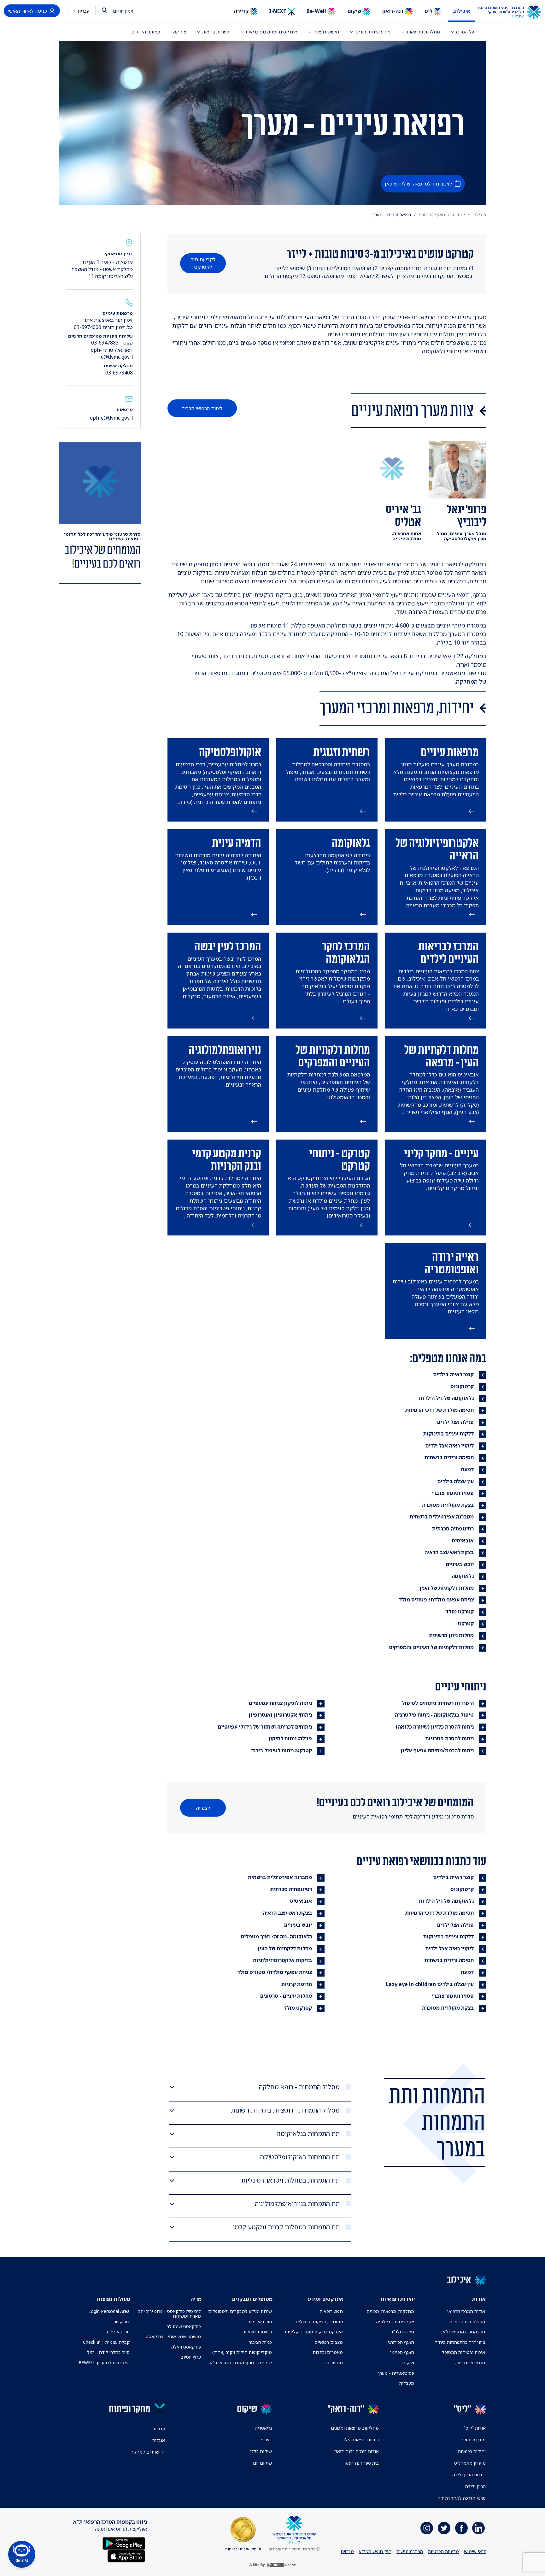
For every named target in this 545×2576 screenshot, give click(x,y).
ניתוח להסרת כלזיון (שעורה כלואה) (435, 1727)
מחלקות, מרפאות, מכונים (390, 2311)
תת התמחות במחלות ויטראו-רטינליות (290, 2180)
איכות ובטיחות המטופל (463, 2352)
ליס (429, 11)
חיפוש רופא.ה (326, 32)
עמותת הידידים (146, 32)
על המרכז (465, 32)
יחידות (459, 214)
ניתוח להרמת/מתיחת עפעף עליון (437, 1750)
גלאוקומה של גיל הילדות (446, 1398)
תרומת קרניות (297, 1984)
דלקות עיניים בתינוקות (448, 1434)
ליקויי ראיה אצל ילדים (449, 1446)
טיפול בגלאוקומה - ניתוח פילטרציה (434, 1715)
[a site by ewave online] (272, 2565)
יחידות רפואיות (472, 2451)
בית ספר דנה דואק (362, 2463)
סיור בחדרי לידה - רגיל (108, 2352)
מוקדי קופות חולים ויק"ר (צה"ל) (242, 2352)
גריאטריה (263, 2428)
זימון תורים (123, 11)
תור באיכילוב (260, 2322)
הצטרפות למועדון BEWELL (104, 2363)
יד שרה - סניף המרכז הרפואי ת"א (241, 2363)
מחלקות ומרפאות (423, 32)
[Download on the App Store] (126, 2556)
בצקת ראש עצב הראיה (449, 1552)
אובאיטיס (463, 1541)
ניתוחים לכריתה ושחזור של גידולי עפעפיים (265, 1727)
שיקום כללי (261, 2451)
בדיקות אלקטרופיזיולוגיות (282, 1960)
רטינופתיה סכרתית (453, 1529)
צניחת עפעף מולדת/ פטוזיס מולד (436, 1600)
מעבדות (407, 2383)
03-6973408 (119, 373)
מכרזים (347, 2551)
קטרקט (466, 1624)
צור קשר (178, 32)
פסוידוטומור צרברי (453, 1493)
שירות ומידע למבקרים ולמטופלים (240, 2311)
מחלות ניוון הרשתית (451, 1635)
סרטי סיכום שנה (470, 2363)
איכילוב (462, 11)
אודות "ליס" (475, 2428)
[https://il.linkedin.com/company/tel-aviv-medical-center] (478, 2528)
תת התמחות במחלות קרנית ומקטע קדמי (286, 2227)
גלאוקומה (463, 1576)
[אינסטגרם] (427, 2528)
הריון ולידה (475, 2486)
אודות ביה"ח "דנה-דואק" (356, 2451)
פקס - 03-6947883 (112, 343)
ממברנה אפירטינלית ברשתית (442, 1517)
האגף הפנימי (402, 2352)
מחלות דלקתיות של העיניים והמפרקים (431, 1647)
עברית (83, 11)
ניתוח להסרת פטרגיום (449, 1738)
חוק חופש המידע (375, 2551)
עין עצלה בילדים (455, 1481)
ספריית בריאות (216, 32)
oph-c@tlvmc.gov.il (111, 418)
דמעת (467, 1469)
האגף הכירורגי (432, 214)
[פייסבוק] (461, 2528)
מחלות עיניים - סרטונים (286, 1996)
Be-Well (317, 11)
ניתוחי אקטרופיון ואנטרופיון (280, 1715)
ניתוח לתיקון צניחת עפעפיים (280, 1703)
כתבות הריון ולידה (469, 2475)
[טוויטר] (444, 2528)
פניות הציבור (260, 2342)
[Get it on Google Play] (124, 2543)
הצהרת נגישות (410, 2551)
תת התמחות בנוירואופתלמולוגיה (297, 2204)
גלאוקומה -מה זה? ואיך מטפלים (276, 1936)
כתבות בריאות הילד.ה (359, 2440)
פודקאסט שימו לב (184, 2326)
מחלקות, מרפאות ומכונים (355, 2428)
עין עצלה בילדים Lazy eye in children (430, 1984)
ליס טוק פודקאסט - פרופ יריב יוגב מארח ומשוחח (169, 2314)
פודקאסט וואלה (186, 2347)
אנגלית (159, 2440)
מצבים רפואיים (329, 2342)
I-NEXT (278, 11)
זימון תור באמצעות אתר (108, 320)
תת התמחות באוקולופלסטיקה (300, 2157)
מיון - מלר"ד (402, 2332)
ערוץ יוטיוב (191, 2357)
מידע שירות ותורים (373, 32)
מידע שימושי (473, 2440)
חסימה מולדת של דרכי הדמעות (440, 1410)
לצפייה (203, 1808)
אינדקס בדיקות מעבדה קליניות (314, 2332)
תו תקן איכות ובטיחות (243, 2549)
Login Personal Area (109, 2311)
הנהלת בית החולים (467, 2322)
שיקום (355, 11)
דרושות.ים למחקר (148, 2452)
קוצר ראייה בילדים (453, 1374)
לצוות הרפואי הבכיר (202, 408)
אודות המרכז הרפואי (466, 2311)
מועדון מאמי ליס (470, 2463)
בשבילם (264, 2440)
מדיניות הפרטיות (443, 2551)
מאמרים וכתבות (328, 2352)
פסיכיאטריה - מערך (396, 2373)
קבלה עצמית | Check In (106, 2342)
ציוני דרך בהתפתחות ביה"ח (460, 2342)
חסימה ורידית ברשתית (449, 1457)
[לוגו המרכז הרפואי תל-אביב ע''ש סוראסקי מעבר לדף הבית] (514, 12)
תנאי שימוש (475, 2551)
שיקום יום (262, 2463)
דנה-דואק (393, 11)
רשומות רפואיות (257, 2332)
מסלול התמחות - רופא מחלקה (299, 2087)
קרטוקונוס (462, 1386)
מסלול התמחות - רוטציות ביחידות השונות (285, 2110)
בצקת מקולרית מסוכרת (448, 1505)
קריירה (242, 11)
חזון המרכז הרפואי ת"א (464, 2332)
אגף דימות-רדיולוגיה (395, 2322)
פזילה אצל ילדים (455, 1422)
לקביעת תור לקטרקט (203, 263)
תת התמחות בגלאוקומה (308, 2134)
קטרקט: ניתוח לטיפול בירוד (281, 1750)
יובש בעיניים (460, 1564)
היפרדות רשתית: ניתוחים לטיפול (438, 1703)
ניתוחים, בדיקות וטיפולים (319, 2322)
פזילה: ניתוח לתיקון (290, 1738)
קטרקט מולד (460, 1612)
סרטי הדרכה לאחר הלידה (462, 2498)
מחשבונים (333, 2363)
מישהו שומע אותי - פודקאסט (173, 2336)
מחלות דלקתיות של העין (447, 1588)
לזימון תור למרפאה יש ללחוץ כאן (418, 184)
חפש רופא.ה (331, 2311)
